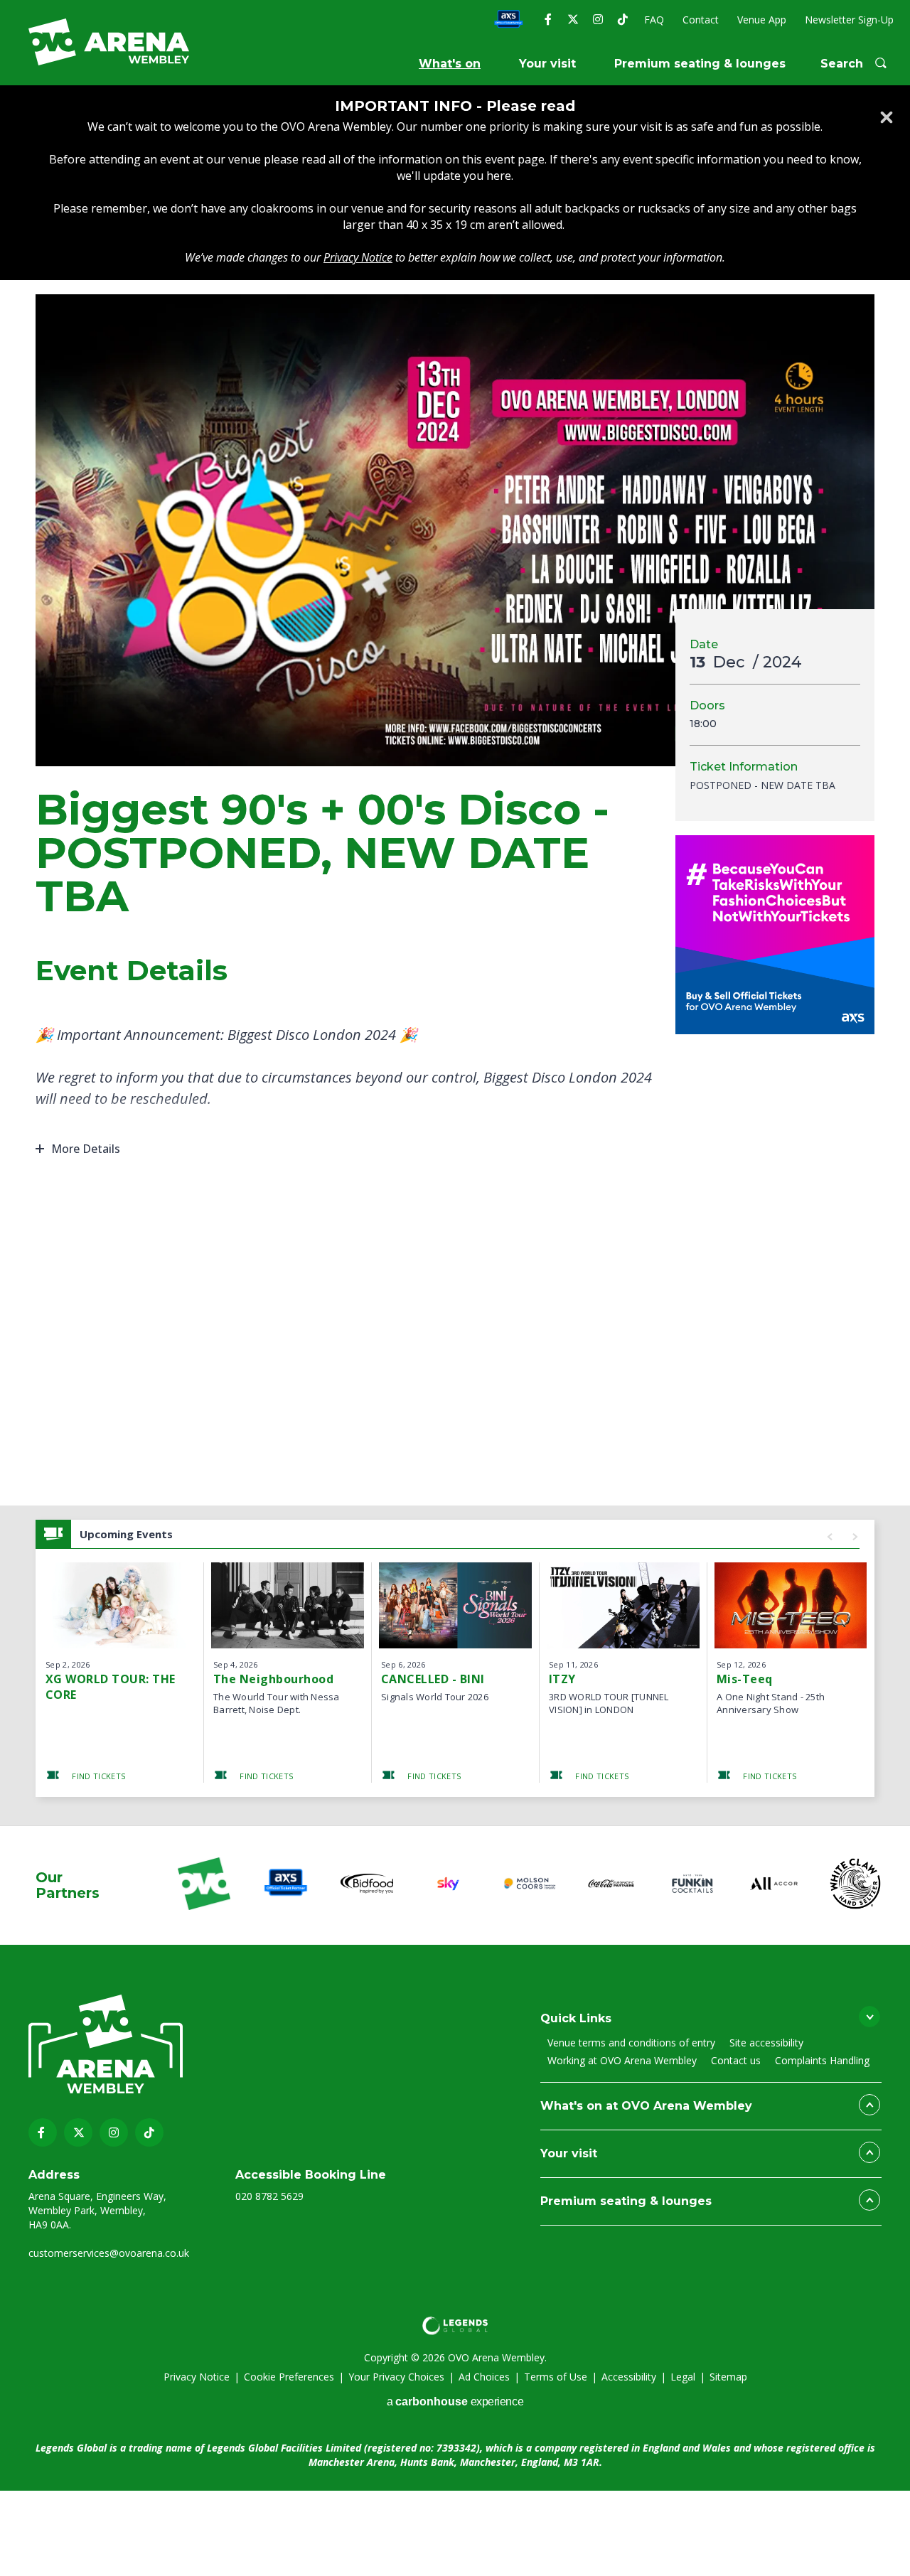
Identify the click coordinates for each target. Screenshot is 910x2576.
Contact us (736, 2060)
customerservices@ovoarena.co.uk (109, 2253)
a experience (455, 2401)
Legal (683, 2377)
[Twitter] (573, 19)
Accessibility (629, 2377)
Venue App (762, 20)
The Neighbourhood (273, 1679)
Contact (701, 20)
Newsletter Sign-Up (849, 20)
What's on (450, 64)
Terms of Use (556, 2377)
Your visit (547, 64)
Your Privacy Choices (396, 2377)
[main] (455, 955)
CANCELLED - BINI (433, 1679)
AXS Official (508, 20)
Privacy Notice (197, 2377)
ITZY (562, 1679)
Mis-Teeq (745, 1679)
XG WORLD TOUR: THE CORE (111, 1687)
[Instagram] (598, 19)
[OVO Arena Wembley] (109, 42)
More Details (86, 1149)
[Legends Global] (455, 2326)
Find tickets (97, 1776)
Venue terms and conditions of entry (631, 2043)
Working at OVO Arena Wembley (622, 2060)
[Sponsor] (204, 1885)
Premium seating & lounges (700, 64)
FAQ (654, 20)
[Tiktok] (622, 19)
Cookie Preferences (289, 2377)
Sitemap (728, 2377)
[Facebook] (548, 19)
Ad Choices (484, 2377)
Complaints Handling (822, 2060)
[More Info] (120, 1605)
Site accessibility (766, 2043)
